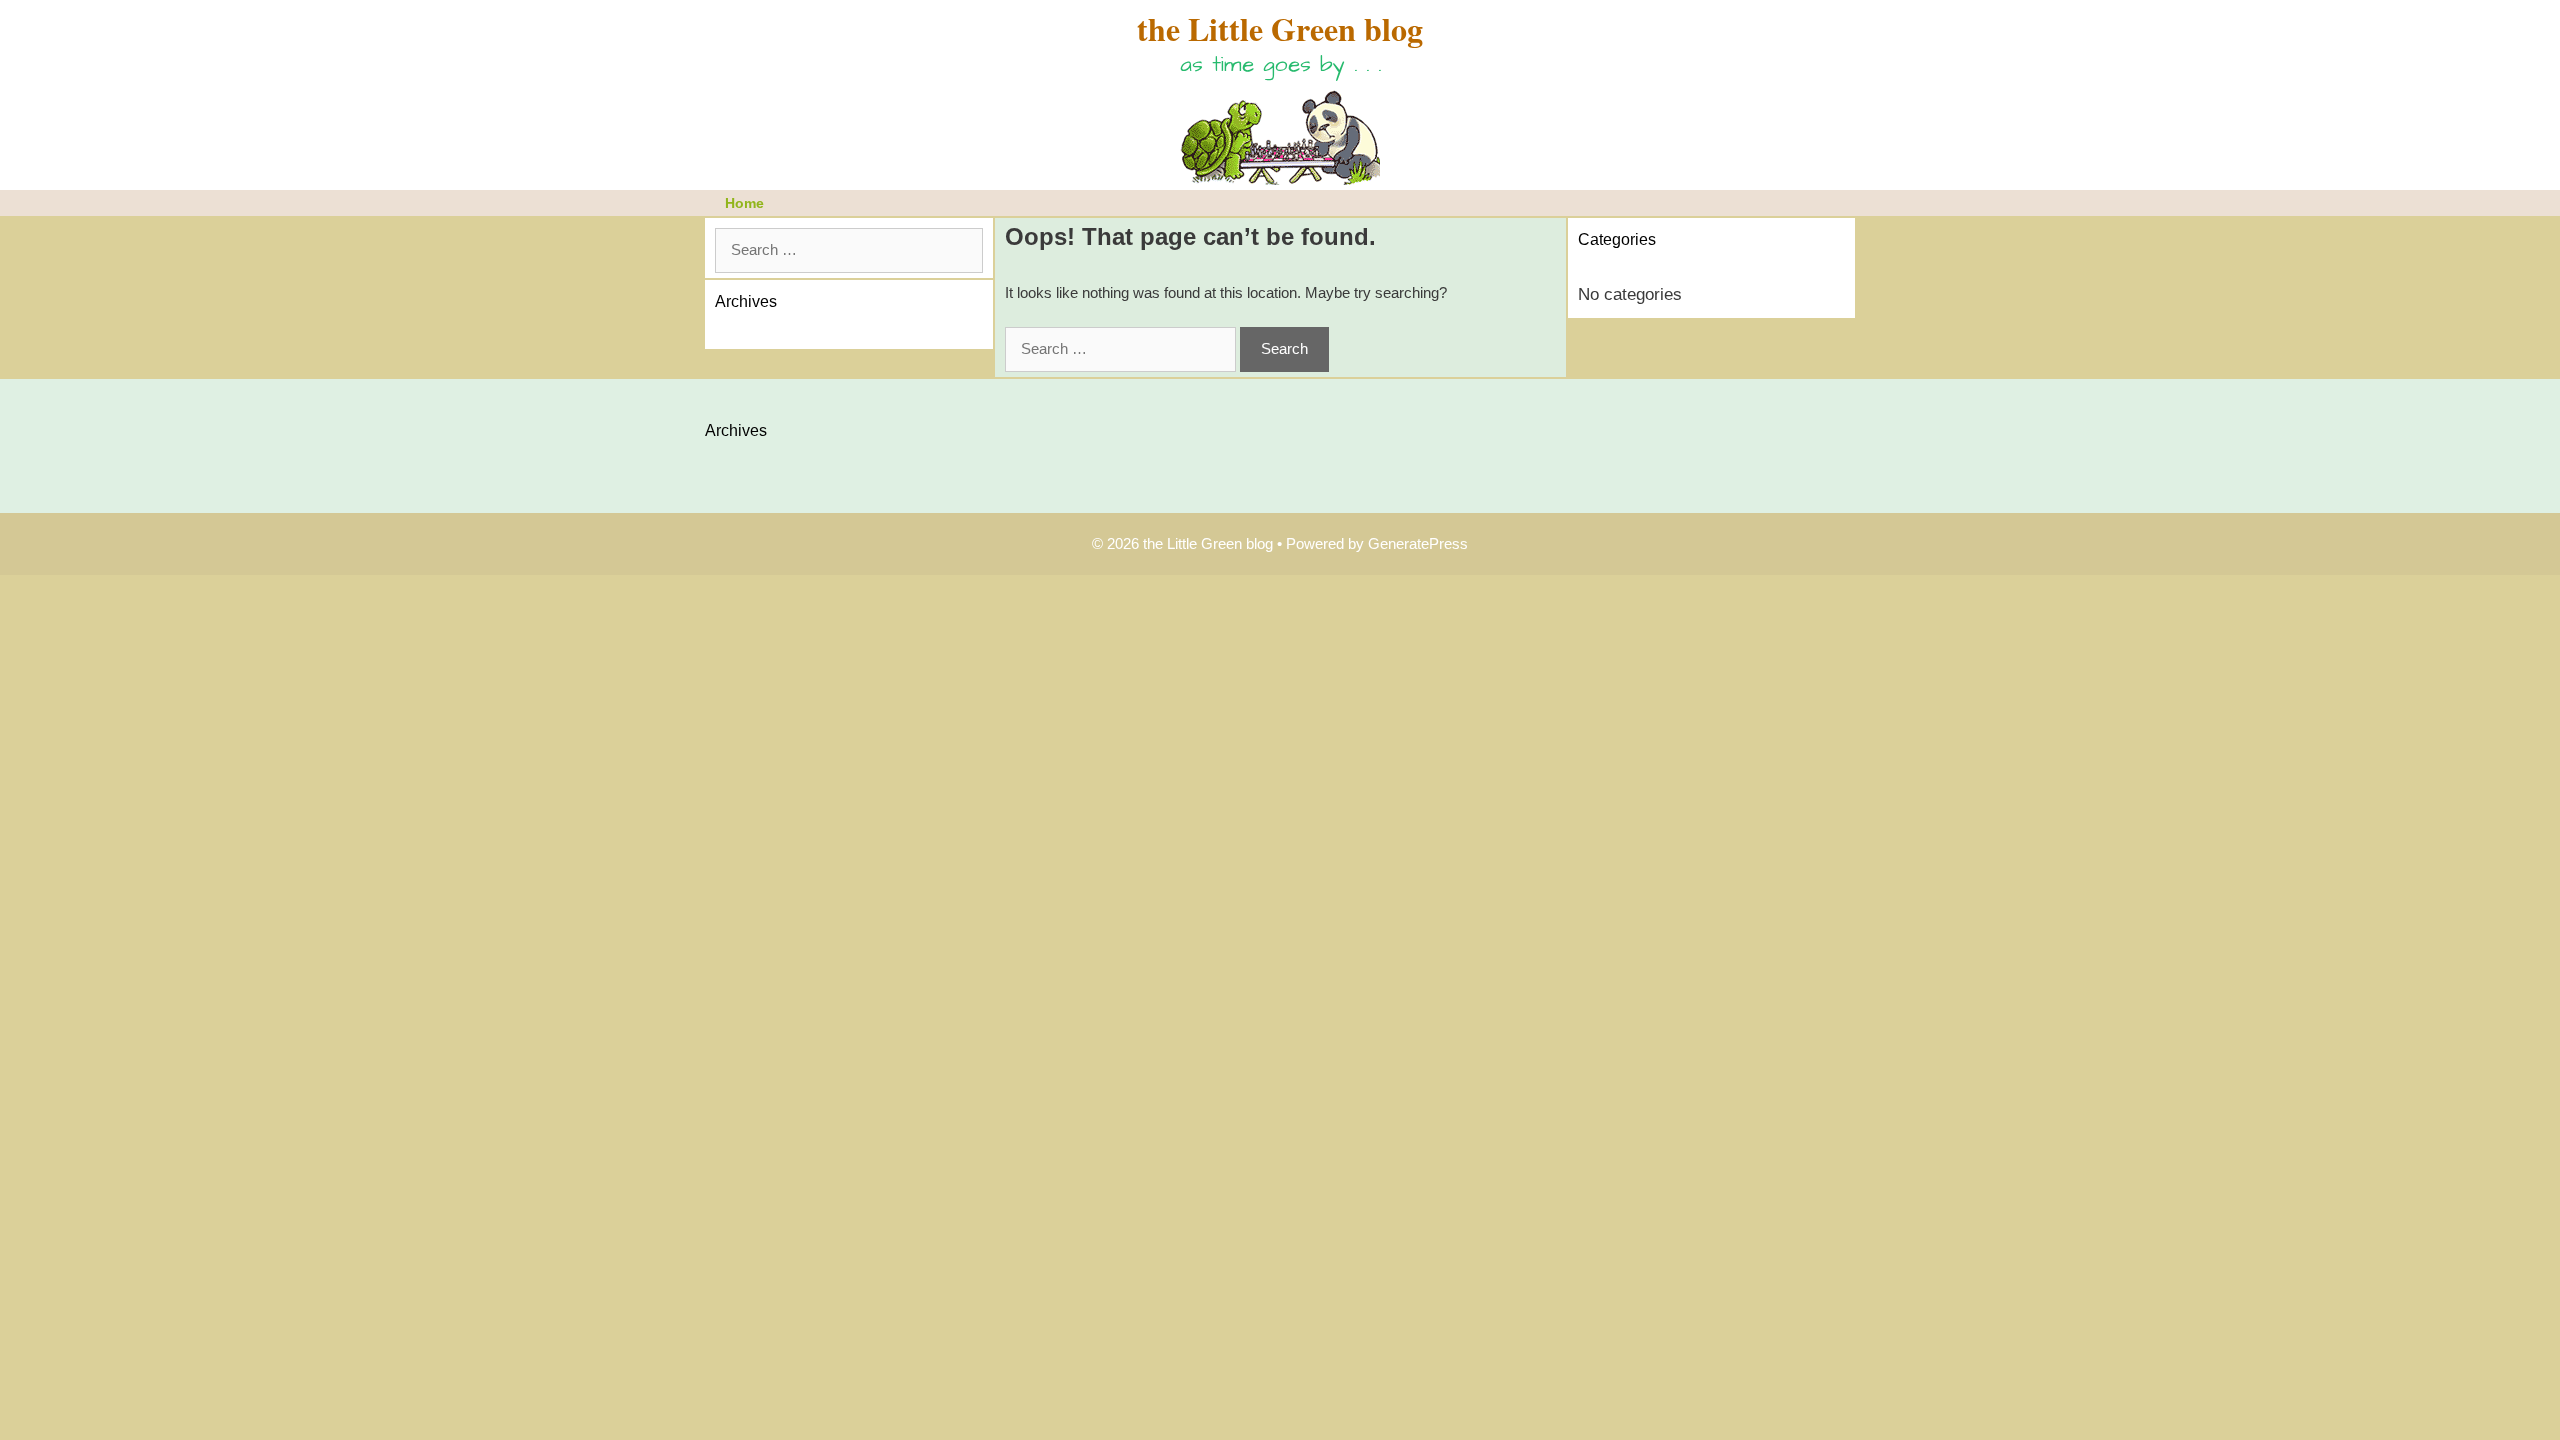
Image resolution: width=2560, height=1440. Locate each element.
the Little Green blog (1280, 28)
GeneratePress (1418, 543)
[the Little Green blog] (1280, 131)
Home (744, 203)
